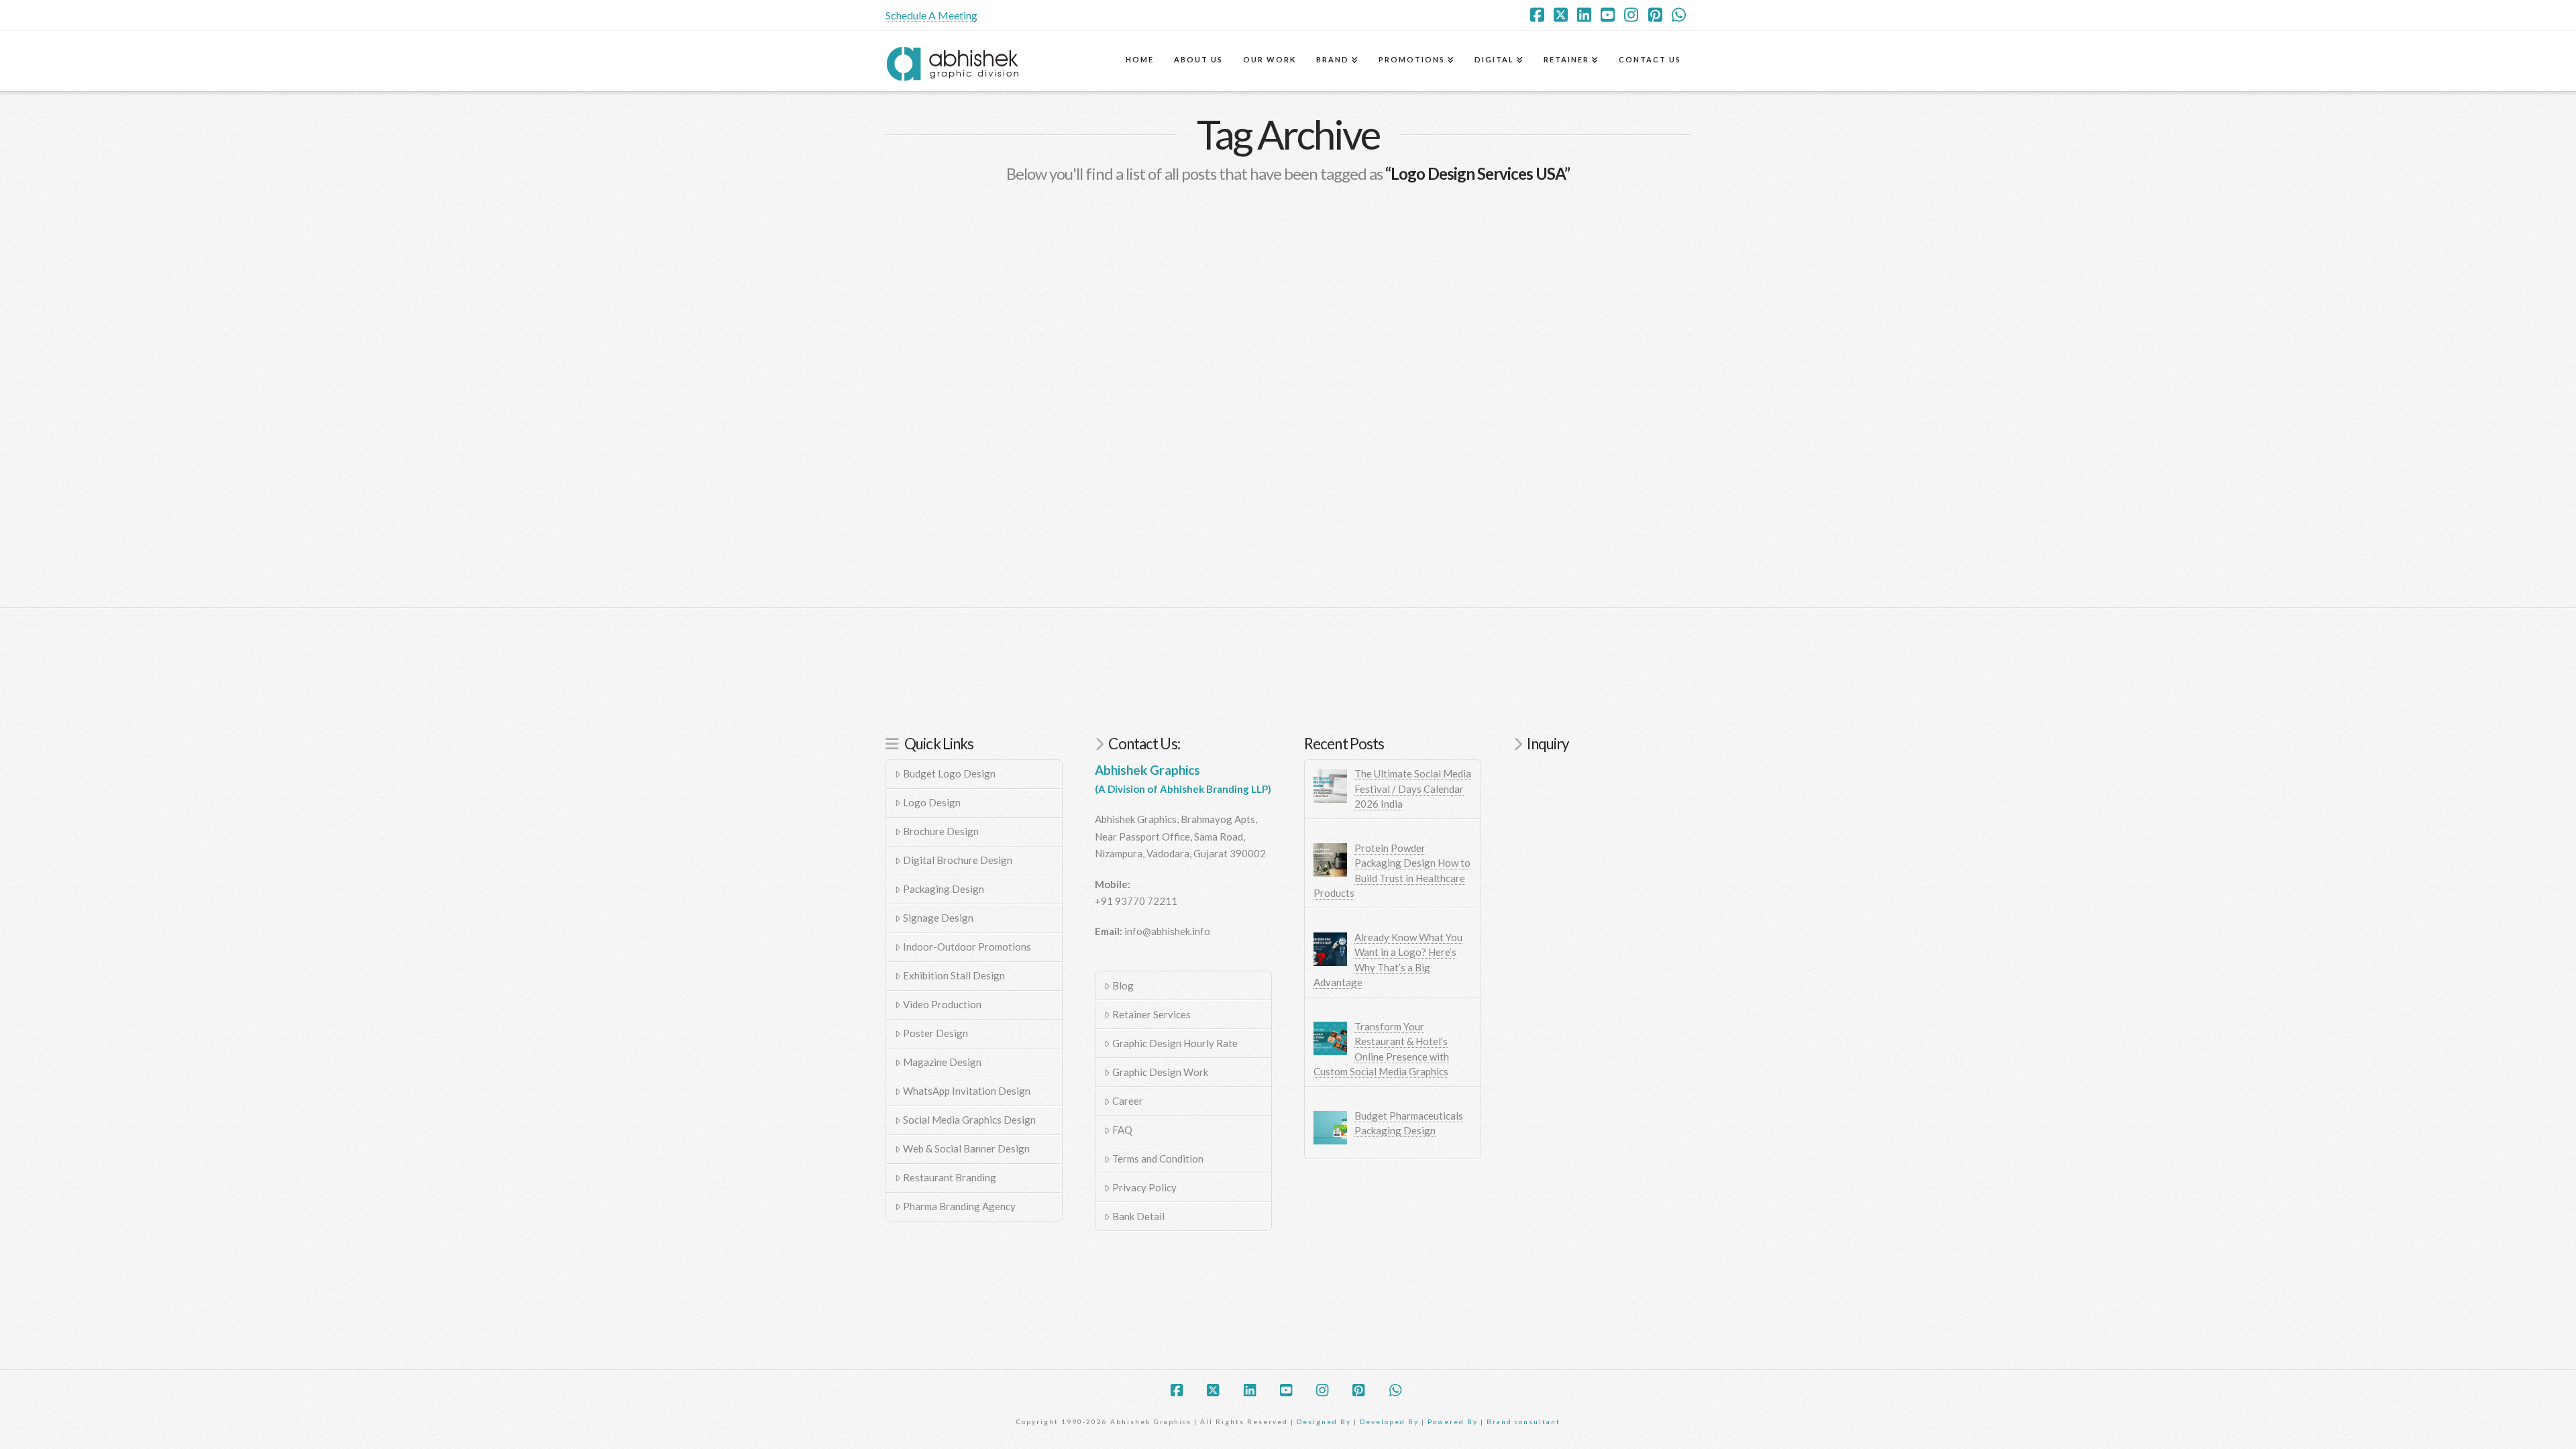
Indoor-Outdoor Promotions (967, 947)
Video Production (942, 1004)
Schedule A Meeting (931, 15)
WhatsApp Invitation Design (967, 1091)
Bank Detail (1138, 1216)
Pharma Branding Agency (959, 1206)
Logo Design (932, 802)
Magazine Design (942, 1062)
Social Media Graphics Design (969, 1120)
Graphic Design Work (1160, 1072)
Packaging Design (944, 889)
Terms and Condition (1158, 1159)
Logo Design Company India (1004, 382)
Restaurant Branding (950, 1177)
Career (1128, 1101)
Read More (933, 493)
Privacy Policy (1144, 1187)
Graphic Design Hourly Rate (1175, 1043)
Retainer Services (1151, 1014)
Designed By (1325, 1421)
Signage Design (938, 918)
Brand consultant (1523, 1421)
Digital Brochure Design (958, 860)
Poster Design (935, 1033)
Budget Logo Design (949, 773)
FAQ (1122, 1130)
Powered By (1453, 1421)
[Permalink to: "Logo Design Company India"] (1013, 282)
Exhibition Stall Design (954, 975)
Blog (1123, 985)
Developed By (1391, 1421)
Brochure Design (941, 831)
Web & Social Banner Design (966, 1148)
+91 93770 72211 (1136, 901)
